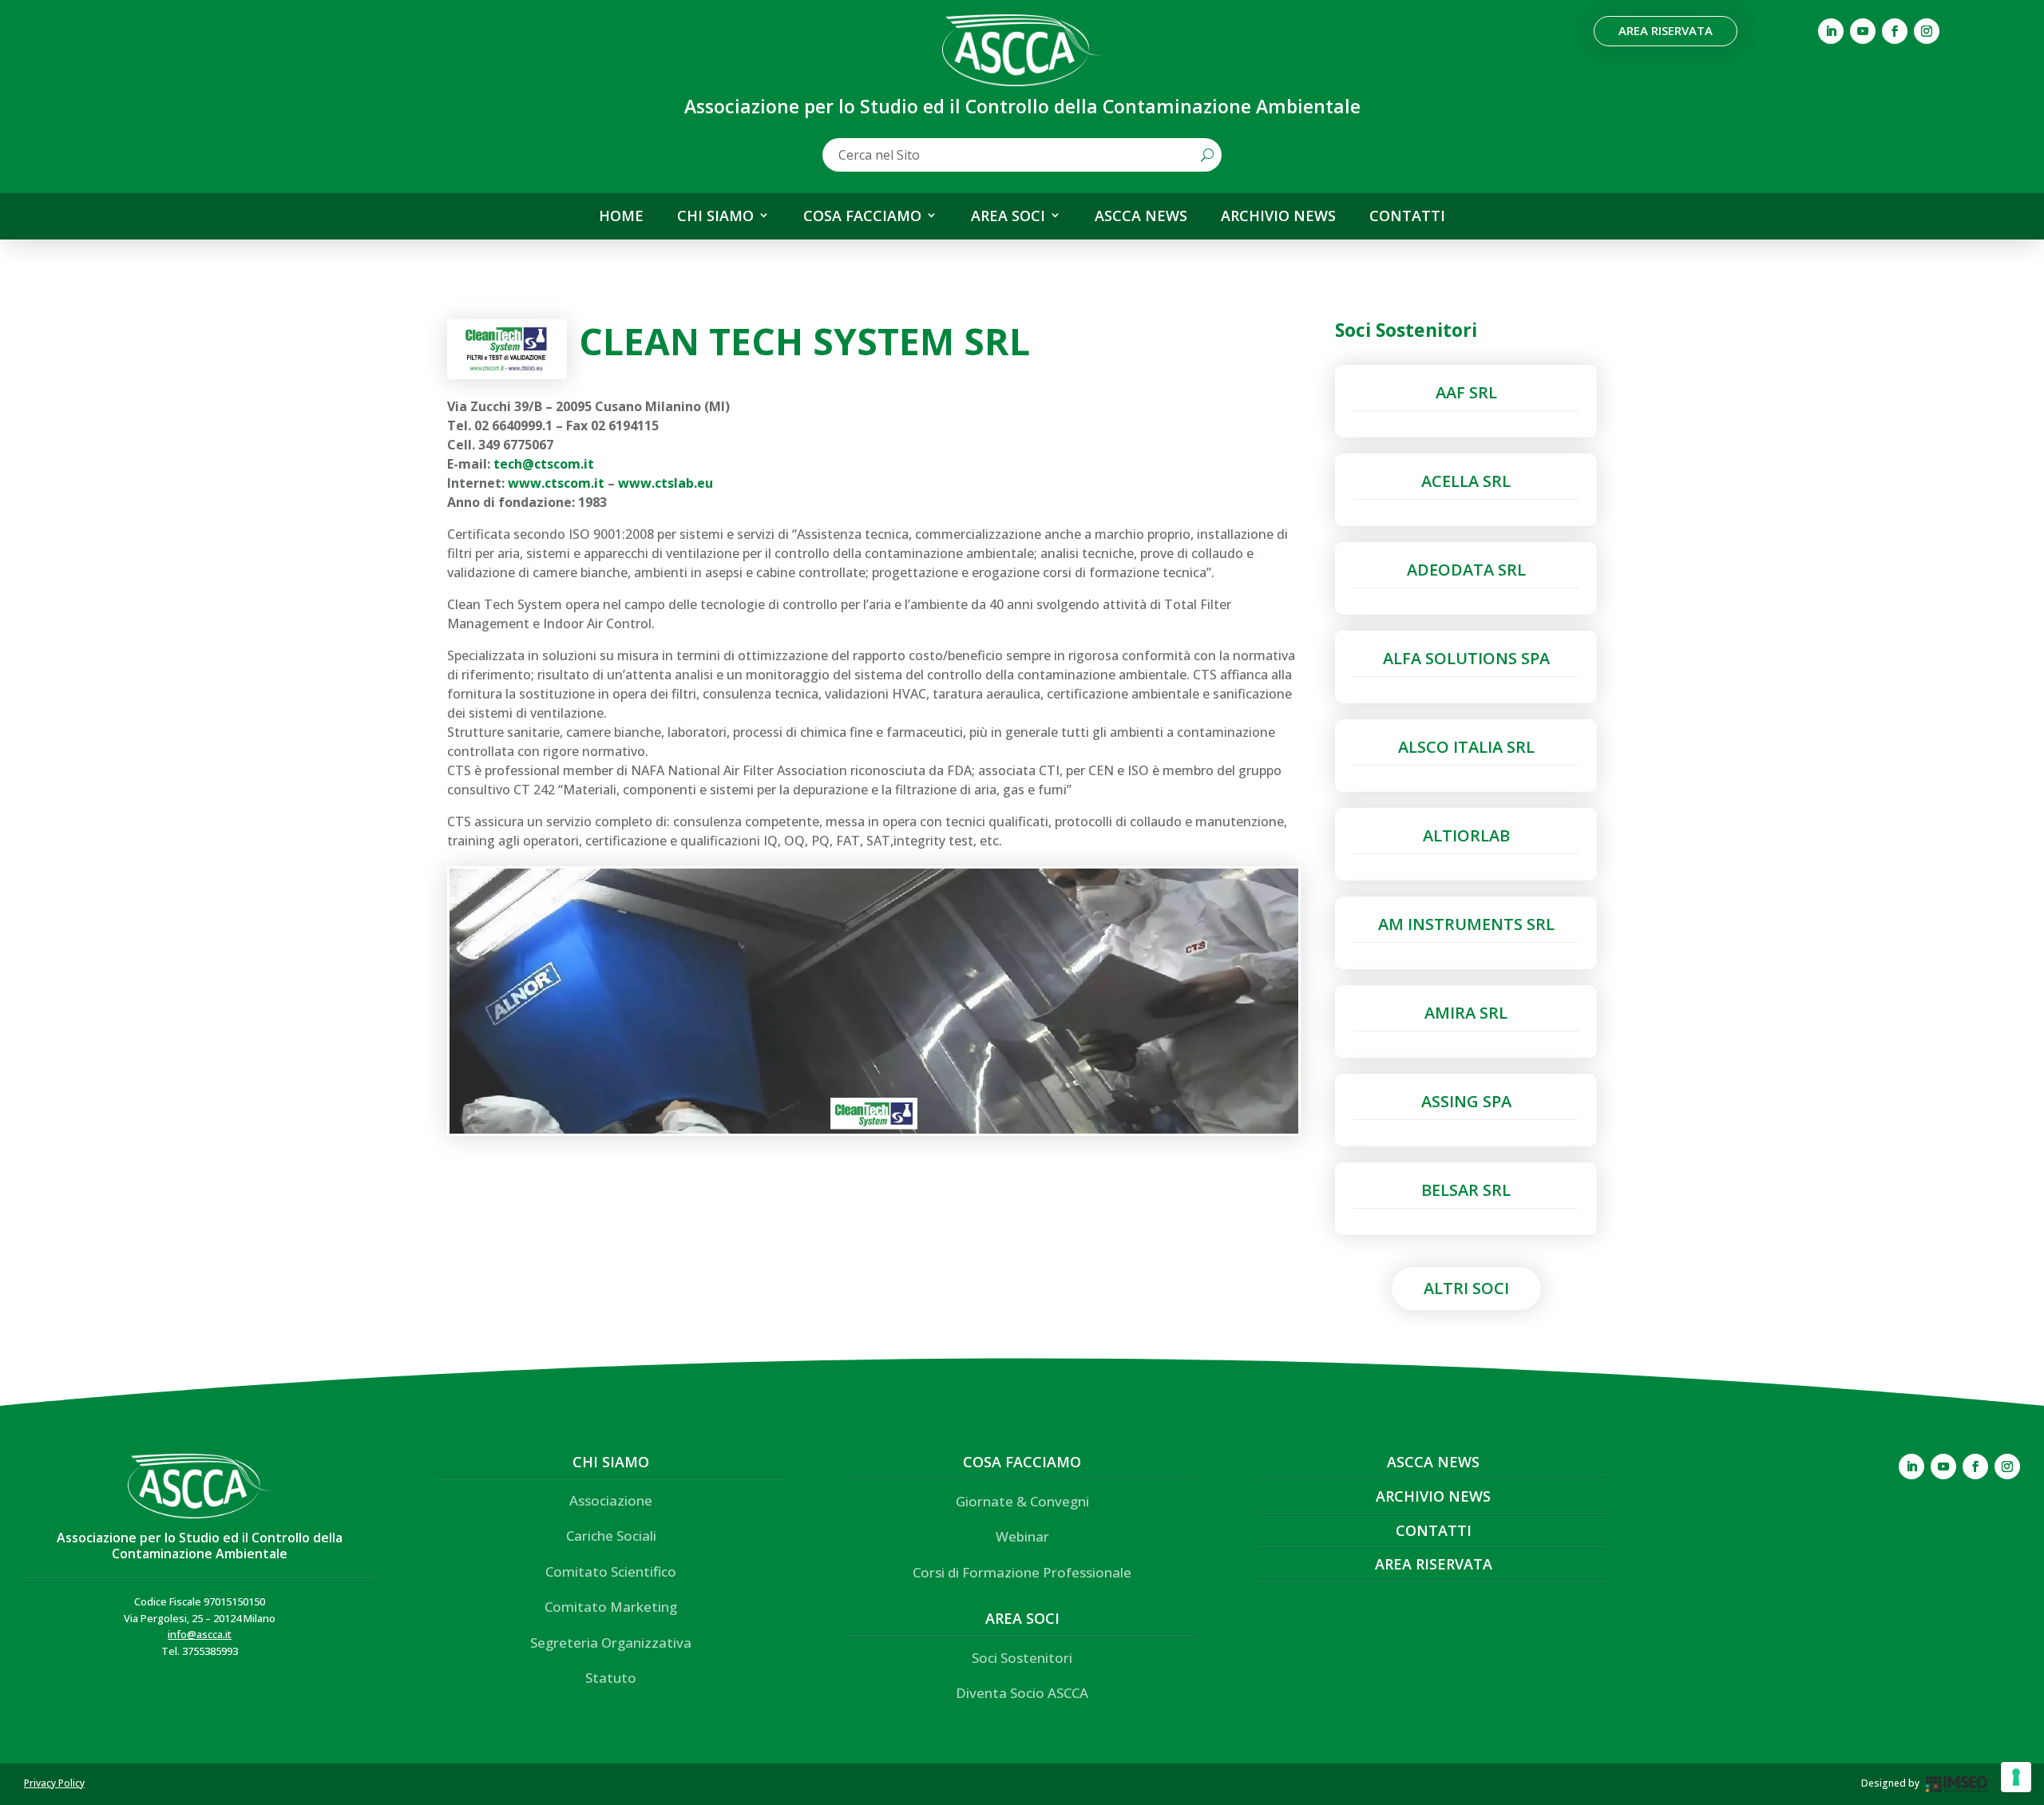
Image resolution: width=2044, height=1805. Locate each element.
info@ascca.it (200, 1634)
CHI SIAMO (715, 216)
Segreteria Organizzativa (611, 1643)
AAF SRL (1466, 392)
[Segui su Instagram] (1927, 31)
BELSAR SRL (1466, 1190)
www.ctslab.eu (665, 483)
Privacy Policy (54, 1783)
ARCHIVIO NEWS (1278, 216)
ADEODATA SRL (1466, 570)
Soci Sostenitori (1022, 1658)
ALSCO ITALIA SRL (1466, 747)
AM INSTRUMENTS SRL (1466, 924)
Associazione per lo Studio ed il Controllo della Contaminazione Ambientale (200, 1545)
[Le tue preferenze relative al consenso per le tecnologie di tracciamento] (2016, 1777)
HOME (621, 216)
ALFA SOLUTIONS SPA (1466, 658)
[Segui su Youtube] (1863, 31)
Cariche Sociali (611, 1536)
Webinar (1022, 1536)
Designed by (1890, 1783)
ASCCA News (1433, 1462)
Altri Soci (1466, 1288)
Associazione (611, 1500)
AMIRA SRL (1466, 1013)
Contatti (1434, 1530)
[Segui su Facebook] (1895, 31)
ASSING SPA (1466, 1101)
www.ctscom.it (556, 483)
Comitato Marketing (611, 1607)
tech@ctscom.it (544, 464)
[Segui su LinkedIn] (1831, 31)
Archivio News (1433, 1496)
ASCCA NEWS (1141, 216)
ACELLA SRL (1466, 481)
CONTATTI (1407, 216)
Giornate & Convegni (1022, 1501)
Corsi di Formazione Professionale (1022, 1572)
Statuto (611, 1678)
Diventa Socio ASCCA (1022, 1693)
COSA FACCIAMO (862, 216)
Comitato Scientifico (611, 1571)
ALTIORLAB (1466, 835)
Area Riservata (1666, 30)
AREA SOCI (1008, 216)
